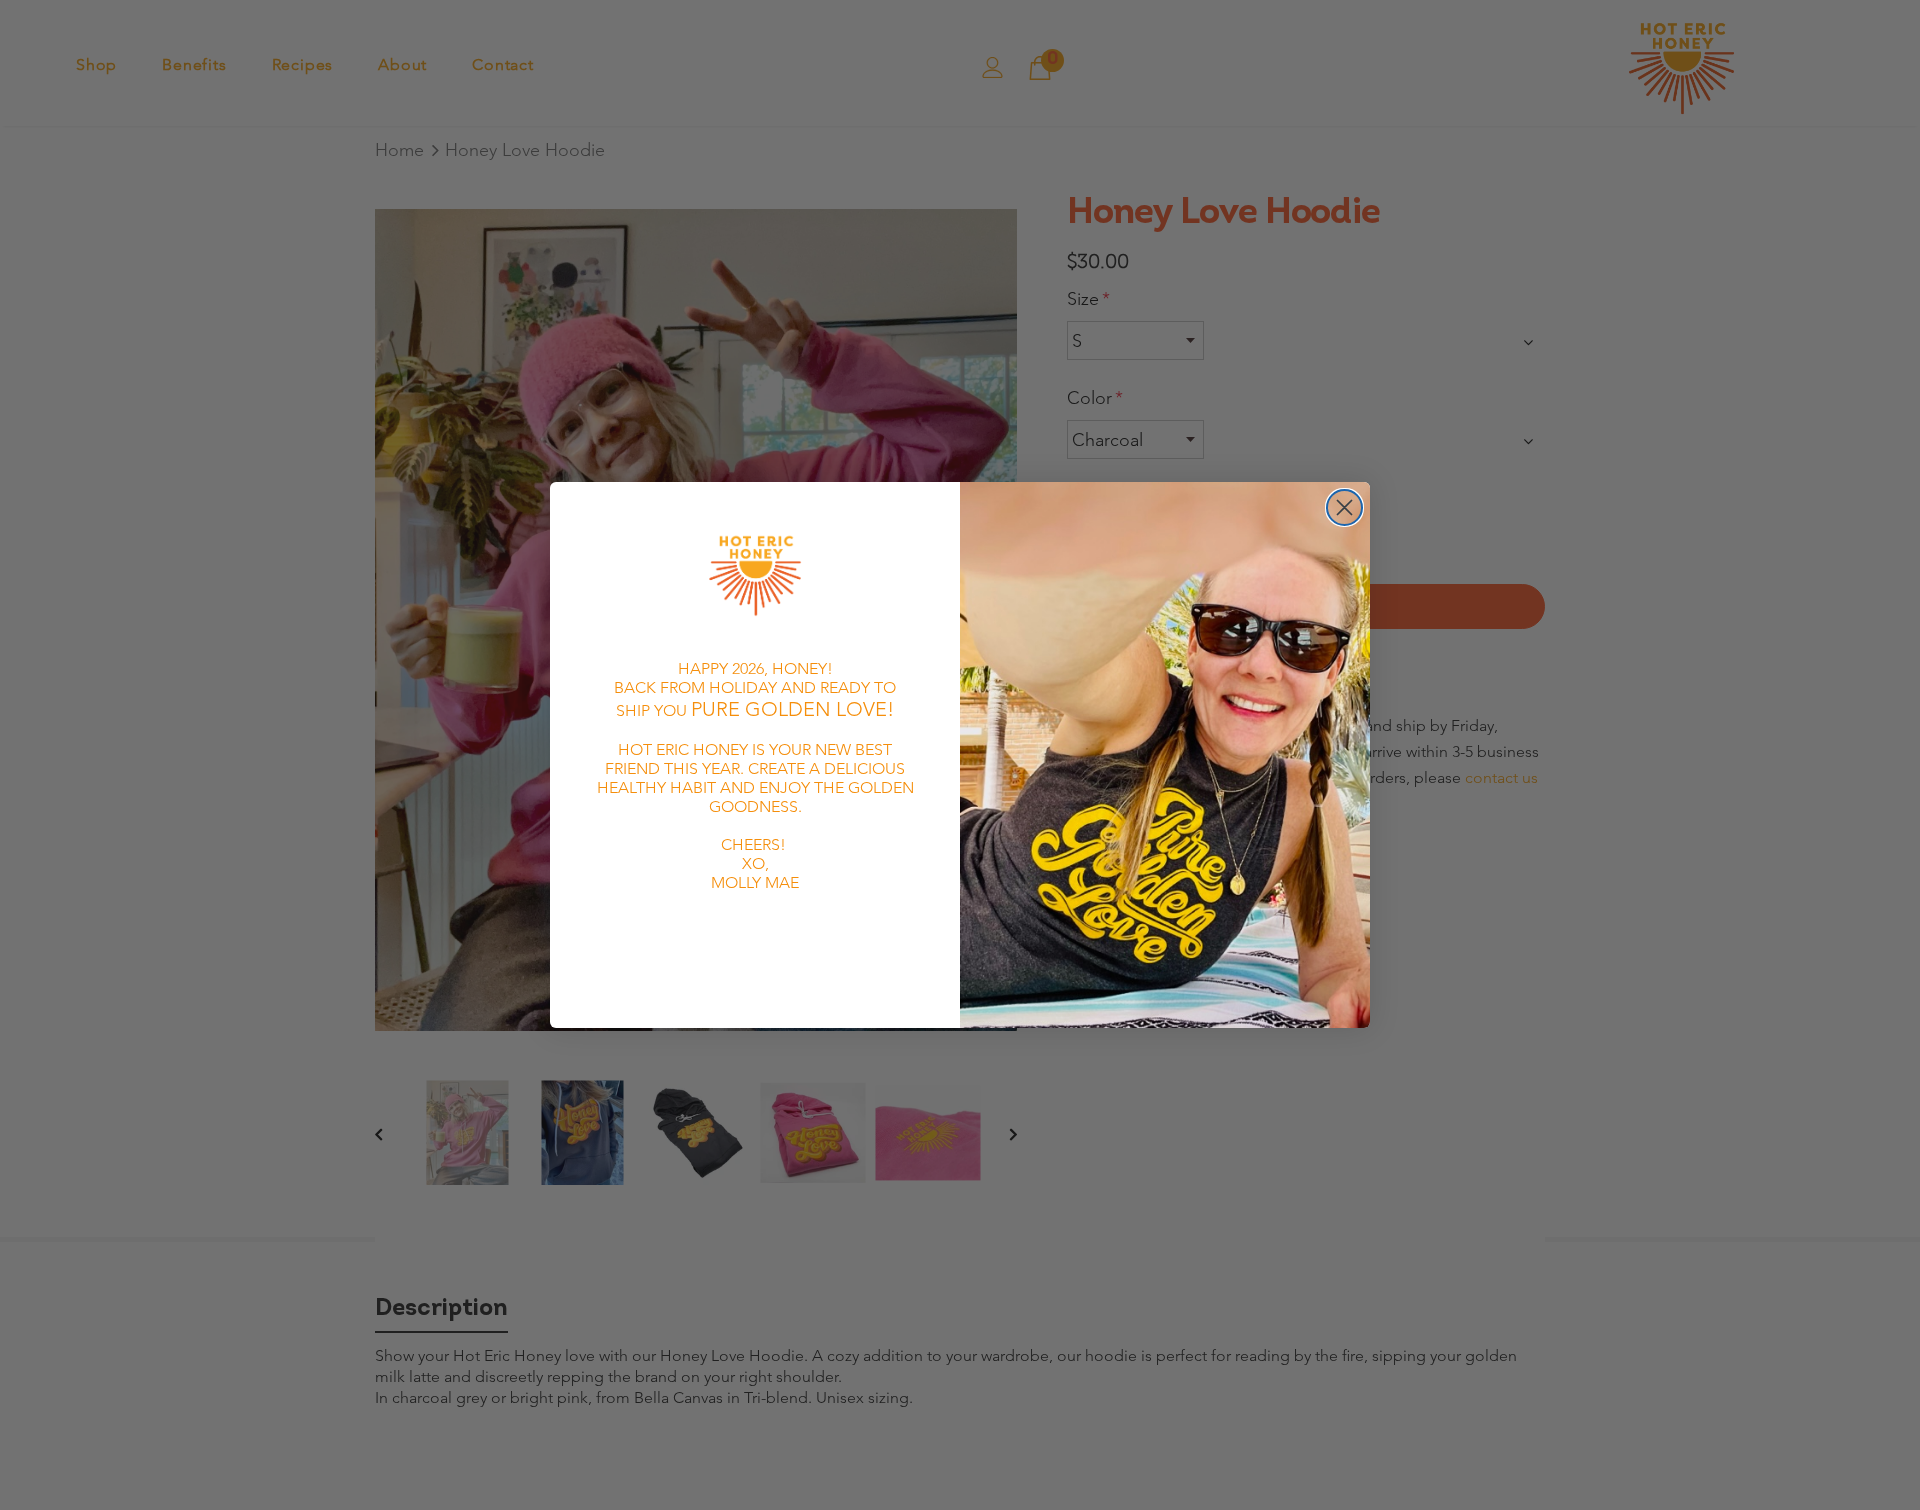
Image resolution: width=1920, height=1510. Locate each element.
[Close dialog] (1344, 507)
